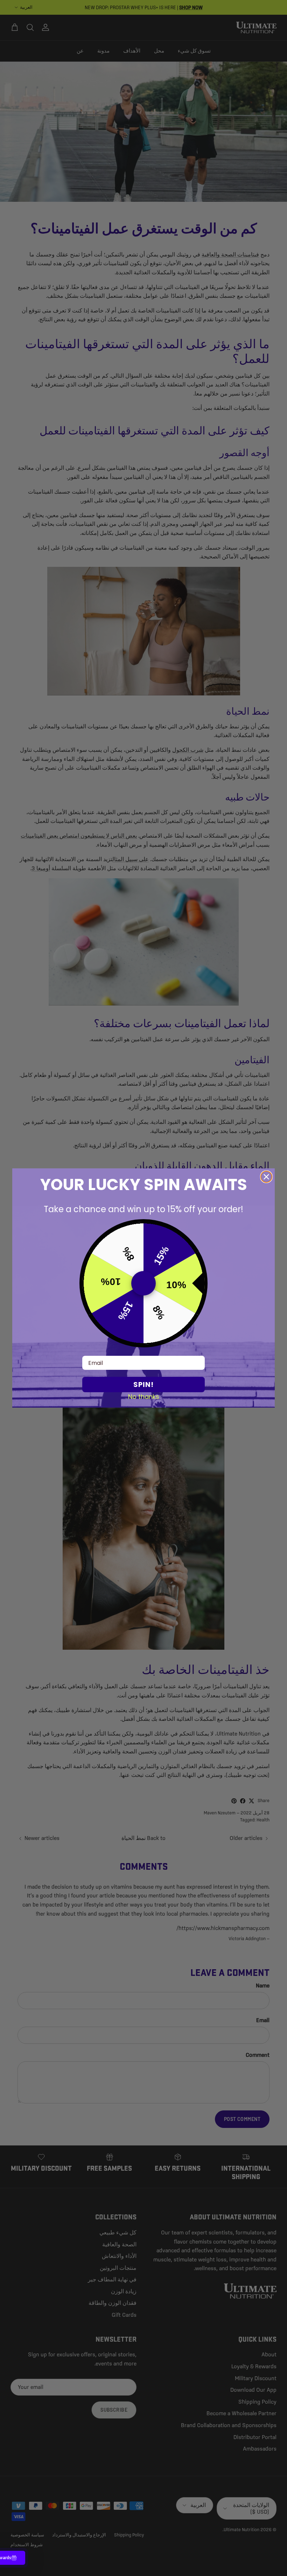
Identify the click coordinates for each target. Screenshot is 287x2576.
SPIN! (143, 1385)
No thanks (144, 1396)
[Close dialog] (266, 1177)
